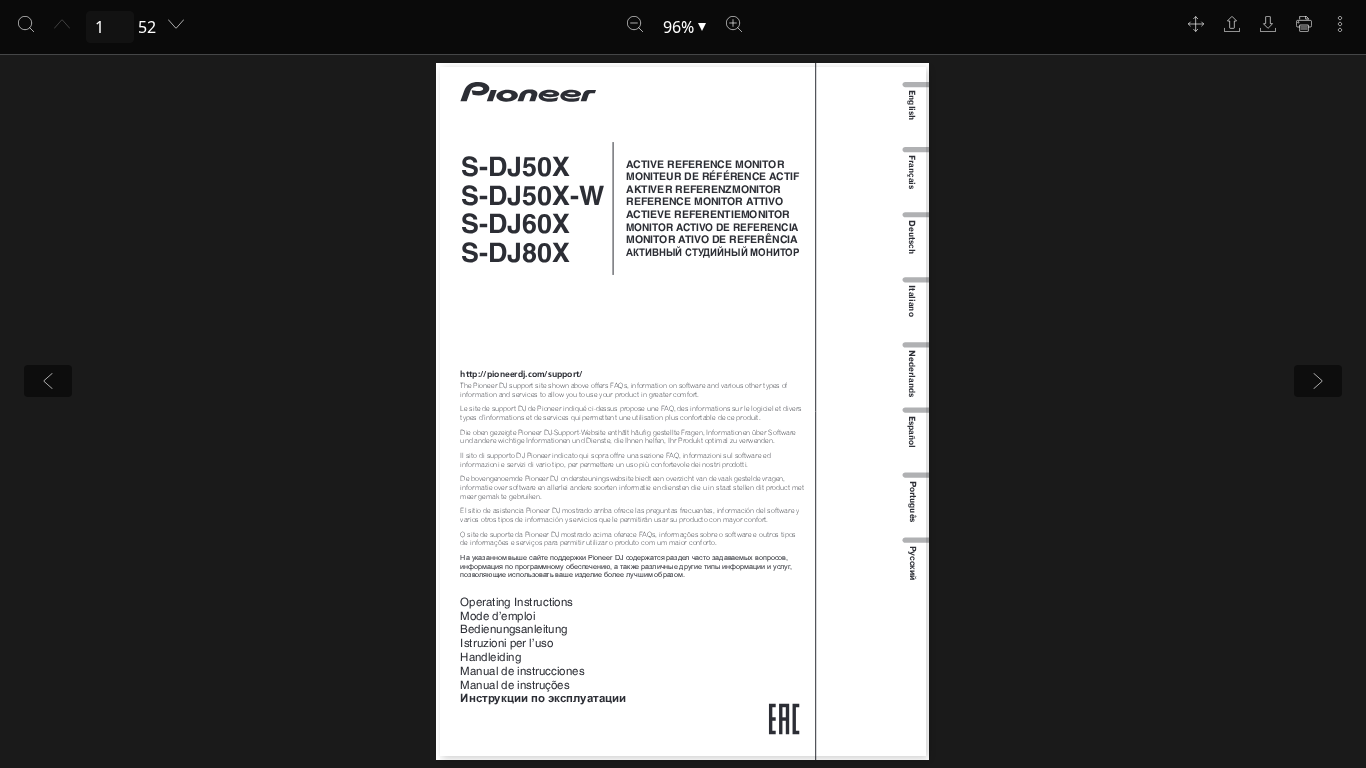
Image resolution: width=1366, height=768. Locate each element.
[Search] (26, 24)
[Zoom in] (734, 24)
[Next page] (176, 24)
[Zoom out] (635, 24)
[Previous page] (62, 24)
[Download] (1268, 24)
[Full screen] (1196, 24)
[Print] (1304, 24)
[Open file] (1232, 24)
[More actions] (1340, 24)
